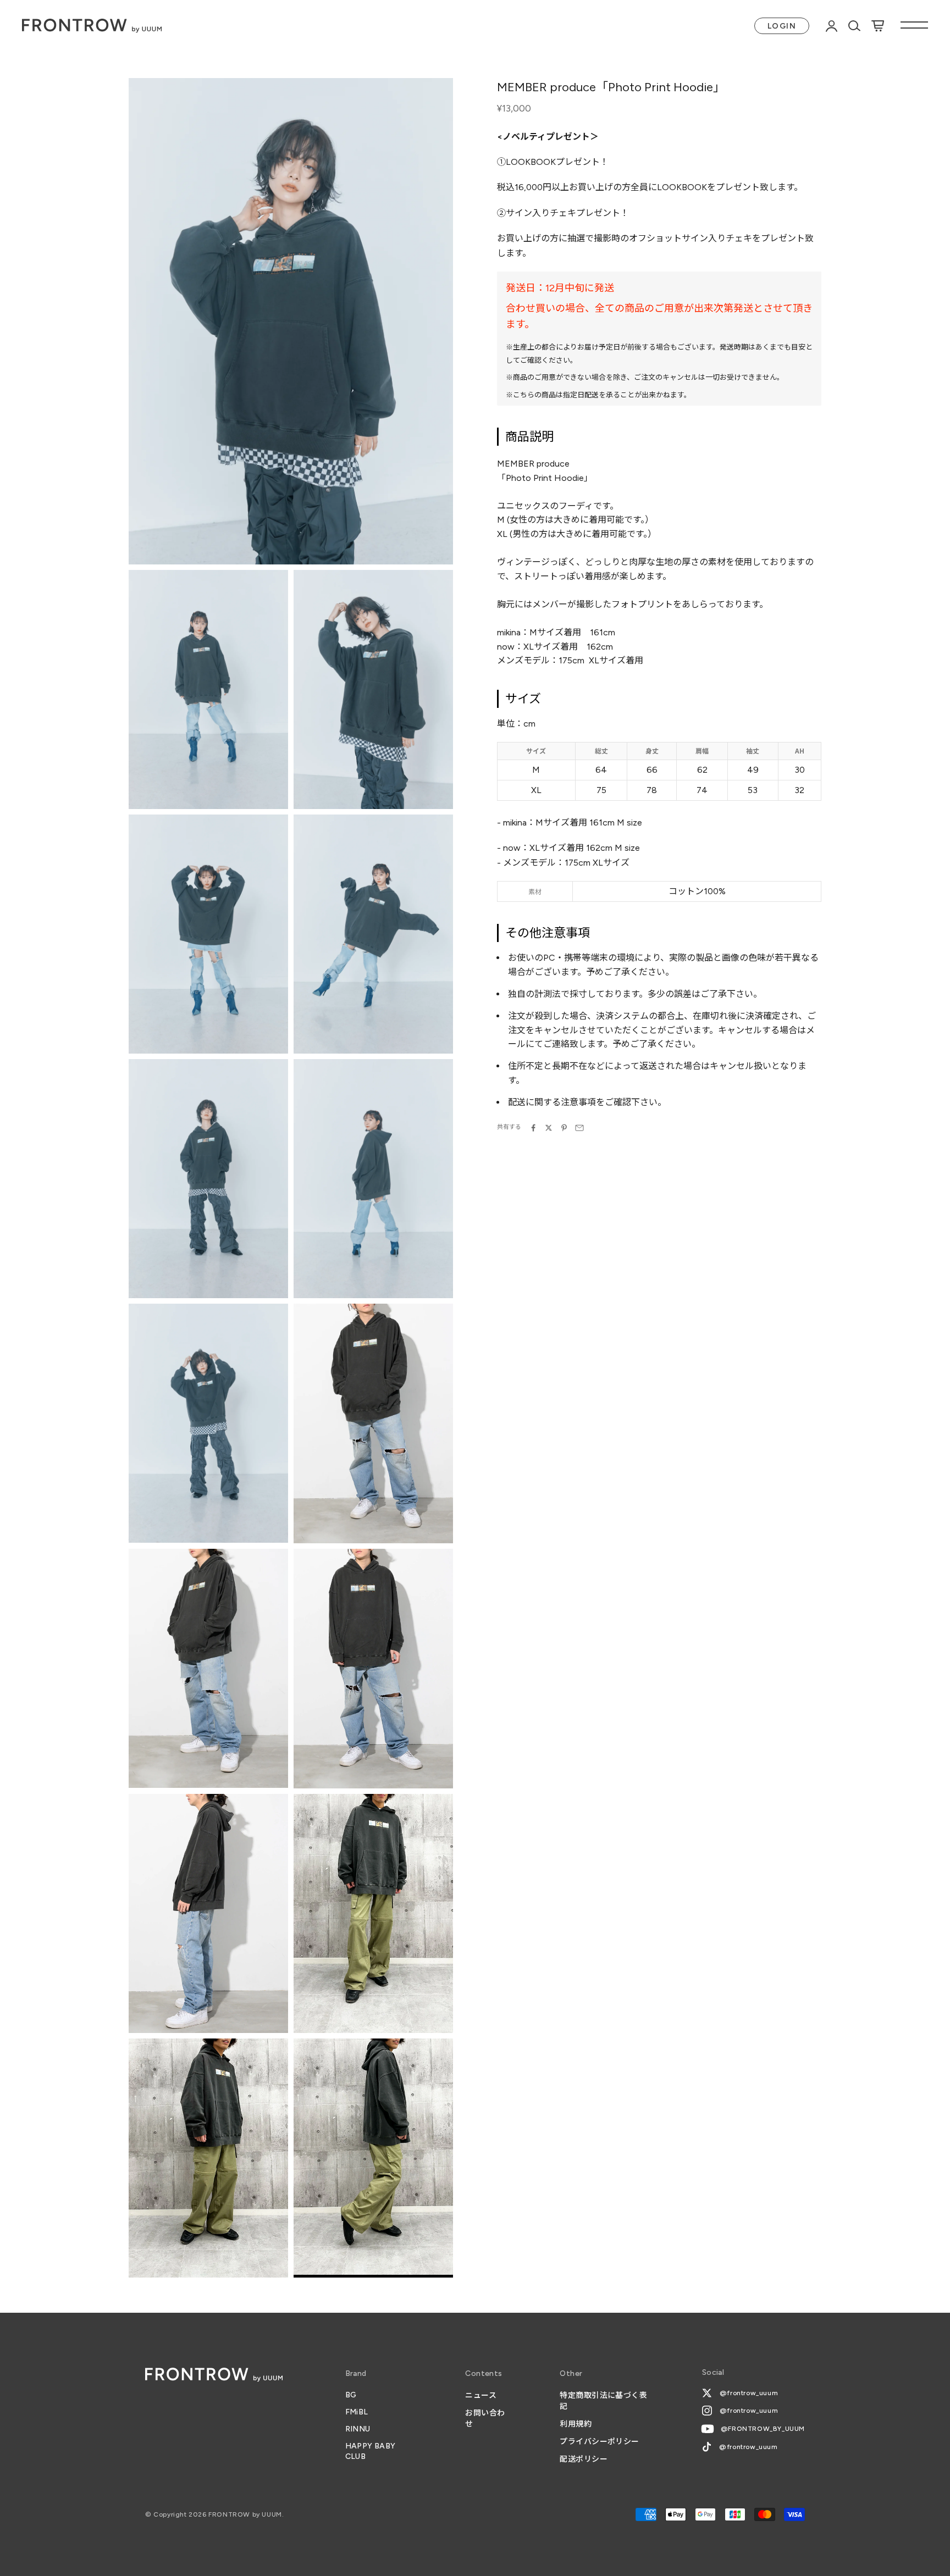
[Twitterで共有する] (549, 1128)
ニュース (481, 2395)
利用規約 (576, 2424)
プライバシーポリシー (599, 2442)
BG (351, 2395)
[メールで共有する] (579, 1128)
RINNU (358, 2429)
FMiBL (357, 2412)
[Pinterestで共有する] (564, 1128)
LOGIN (782, 26)
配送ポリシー (584, 2459)
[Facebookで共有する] (533, 1128)
